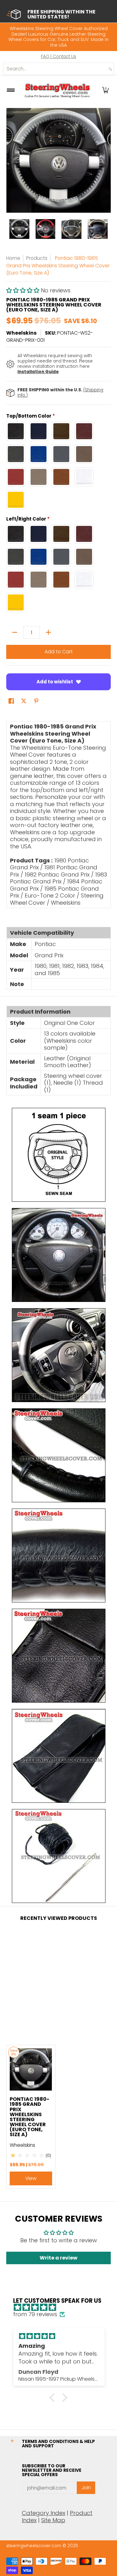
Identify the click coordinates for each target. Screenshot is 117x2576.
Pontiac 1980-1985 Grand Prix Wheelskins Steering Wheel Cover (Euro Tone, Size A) (29, 2117)
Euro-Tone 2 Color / (52, 895)
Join (86, 2488)
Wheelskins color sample (68, 1044)
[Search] (110, 69)
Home (13, 258)
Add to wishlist (55, 682)
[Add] (48, 632)
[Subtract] (15, 632)
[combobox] (55, 69)
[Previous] (11, 160)
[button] (105, 90)
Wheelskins (21, 333)
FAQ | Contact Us (58, 57)
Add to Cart (59, 652)
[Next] (106, 160)
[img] (62, 2308)
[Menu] (10, 90)
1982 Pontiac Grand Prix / (59, 874)
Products (37, 258)
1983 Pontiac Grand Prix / (58, 878)
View (31, 2178)
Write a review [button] (58, 2258)
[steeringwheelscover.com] (57, 90)
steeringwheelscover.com (34, 2546)
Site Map (53, 2520)
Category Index (44, 2513)
